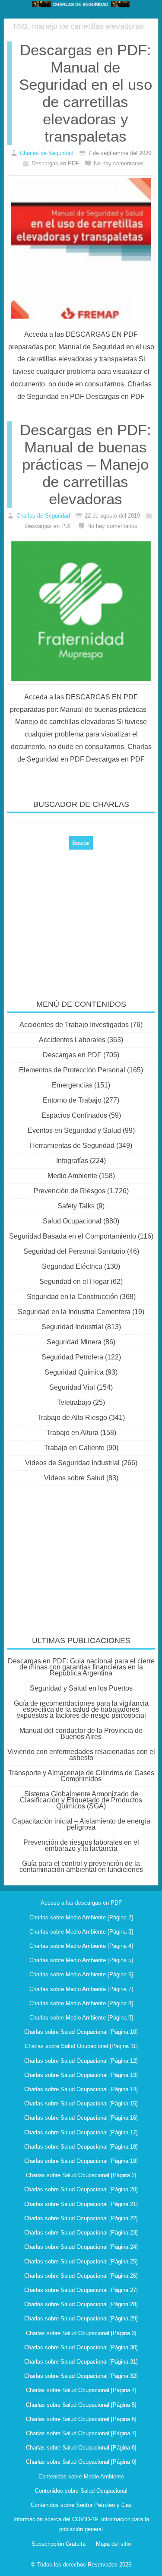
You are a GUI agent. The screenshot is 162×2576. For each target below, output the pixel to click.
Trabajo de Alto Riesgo (72, 1418)
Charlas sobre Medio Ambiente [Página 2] (81, 1917)
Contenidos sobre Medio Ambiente (81, 2476)
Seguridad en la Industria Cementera (74, 1312)
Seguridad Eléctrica (72, 1266)
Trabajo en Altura (72, 1433)
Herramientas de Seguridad (72, 1146)
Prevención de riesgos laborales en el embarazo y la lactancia (81, 1845)
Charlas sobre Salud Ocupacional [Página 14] (81, 2089)
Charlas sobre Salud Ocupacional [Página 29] (81, 2318)
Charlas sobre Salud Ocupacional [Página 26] (81, 2276)
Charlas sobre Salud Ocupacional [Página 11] (81, 2046)
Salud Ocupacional (72, 1221)
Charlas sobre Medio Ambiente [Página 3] (81, 1932)
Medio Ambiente (72, 1176)
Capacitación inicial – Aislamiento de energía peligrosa (81, 1824)
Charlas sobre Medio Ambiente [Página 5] (81, 1960)
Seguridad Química (74, 1372)
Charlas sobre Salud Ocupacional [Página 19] (81, 2161)
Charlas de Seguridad (47, 153)
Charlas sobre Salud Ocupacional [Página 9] (81, 2462)
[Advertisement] (81, 919)
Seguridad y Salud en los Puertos (81, 1688)
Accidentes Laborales (72, 1040)
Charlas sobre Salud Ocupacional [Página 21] (81, 2204)
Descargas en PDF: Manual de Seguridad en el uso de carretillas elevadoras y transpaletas (86, 93)
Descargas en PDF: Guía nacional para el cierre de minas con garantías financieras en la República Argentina (81, 1667)
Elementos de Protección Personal (72, 1070)
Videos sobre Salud (74, 1478)
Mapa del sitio (113, 2544)
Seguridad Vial (72, 1387)
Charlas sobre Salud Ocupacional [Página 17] (81, 2132)
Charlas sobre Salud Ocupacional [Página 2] (81, 2175)
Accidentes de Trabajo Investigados (74, 1025)
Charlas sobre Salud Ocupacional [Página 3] (81, 2333)
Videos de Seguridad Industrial (72, 1463)
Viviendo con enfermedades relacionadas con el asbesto (81, 1755)
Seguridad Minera (74, 1342)
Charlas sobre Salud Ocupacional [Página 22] (81, 2218)
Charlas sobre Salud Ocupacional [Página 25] (81, 2262)
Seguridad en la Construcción (72, 1297)
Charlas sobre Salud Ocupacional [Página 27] (81, 2290)
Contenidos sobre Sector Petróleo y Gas (81, 2505)
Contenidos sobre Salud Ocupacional (81, 2491)
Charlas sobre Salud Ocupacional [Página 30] (81, 2347)
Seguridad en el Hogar (74, 1282)
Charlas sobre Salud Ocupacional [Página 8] (81, 2448)
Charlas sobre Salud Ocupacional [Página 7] (81, 2433)
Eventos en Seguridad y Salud (74, 1130)
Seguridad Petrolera (72, 1357)
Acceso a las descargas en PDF (81, 1903)
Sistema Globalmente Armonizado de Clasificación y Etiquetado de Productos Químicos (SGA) (81, 1800)
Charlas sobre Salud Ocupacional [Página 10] (81, 2032)
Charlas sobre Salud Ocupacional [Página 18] (81, 2147)
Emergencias (72, 1085)
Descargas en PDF (72, 1055)
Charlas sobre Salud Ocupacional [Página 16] (81, 2118)
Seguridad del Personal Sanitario (74, 1251)
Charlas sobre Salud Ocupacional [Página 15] (81, 2103)
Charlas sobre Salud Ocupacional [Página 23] (81, 2233)
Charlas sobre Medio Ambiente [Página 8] (81, 2003)
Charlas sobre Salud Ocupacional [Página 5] (81, 2405)
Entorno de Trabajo (72, 1100)
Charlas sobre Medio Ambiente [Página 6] (81, 1974)
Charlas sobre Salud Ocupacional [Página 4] (81, 2390)
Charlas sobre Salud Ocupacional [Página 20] (81, 2189)
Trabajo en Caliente (74, 1448)
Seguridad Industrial (72, 1327)
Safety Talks (76, 1206)
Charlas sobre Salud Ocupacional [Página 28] (81, 2304)
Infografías (72, 1161)
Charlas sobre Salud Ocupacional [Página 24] (81, 2247)
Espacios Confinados (74, 1115)
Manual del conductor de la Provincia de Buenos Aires (81, 1734)
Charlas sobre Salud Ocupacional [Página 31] (81, 2362)
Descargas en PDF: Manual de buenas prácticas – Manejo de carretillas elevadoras (86, 464)
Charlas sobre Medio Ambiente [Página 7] (81, 1989)
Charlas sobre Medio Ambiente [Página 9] (81, 2018)
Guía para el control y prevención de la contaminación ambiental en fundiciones (81, 1866)
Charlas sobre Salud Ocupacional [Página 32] (81, 2376)
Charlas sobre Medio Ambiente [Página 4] (81, 1946)
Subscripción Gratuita (59, 2544)
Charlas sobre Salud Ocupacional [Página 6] (81, 2419)
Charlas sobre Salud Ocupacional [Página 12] (81, 2061)
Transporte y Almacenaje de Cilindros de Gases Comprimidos (81, 1776)
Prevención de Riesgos (70, 1191)
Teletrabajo (74, 1402)
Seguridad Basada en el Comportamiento (73, 1236)
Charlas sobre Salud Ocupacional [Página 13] (81, 2075)
